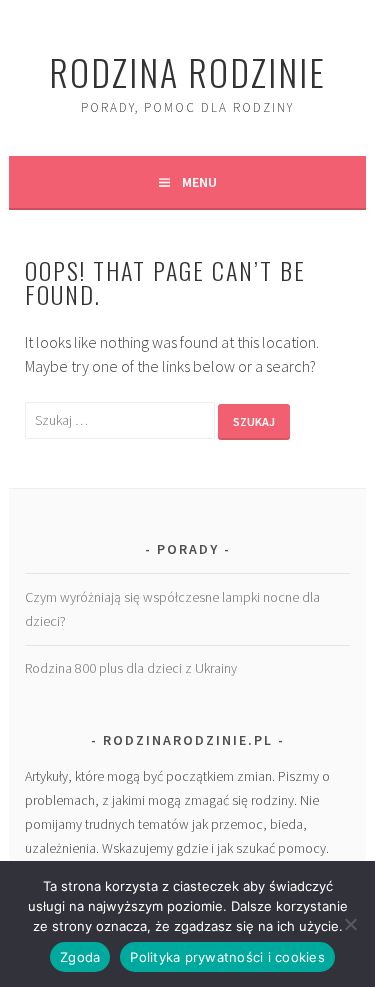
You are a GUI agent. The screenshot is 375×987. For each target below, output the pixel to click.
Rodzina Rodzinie (187, 71)
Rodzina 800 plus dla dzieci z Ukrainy (131, 668)
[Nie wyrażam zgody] (350, 924)
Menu (199, 182)
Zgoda (80, 957)
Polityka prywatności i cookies (227, 957)
